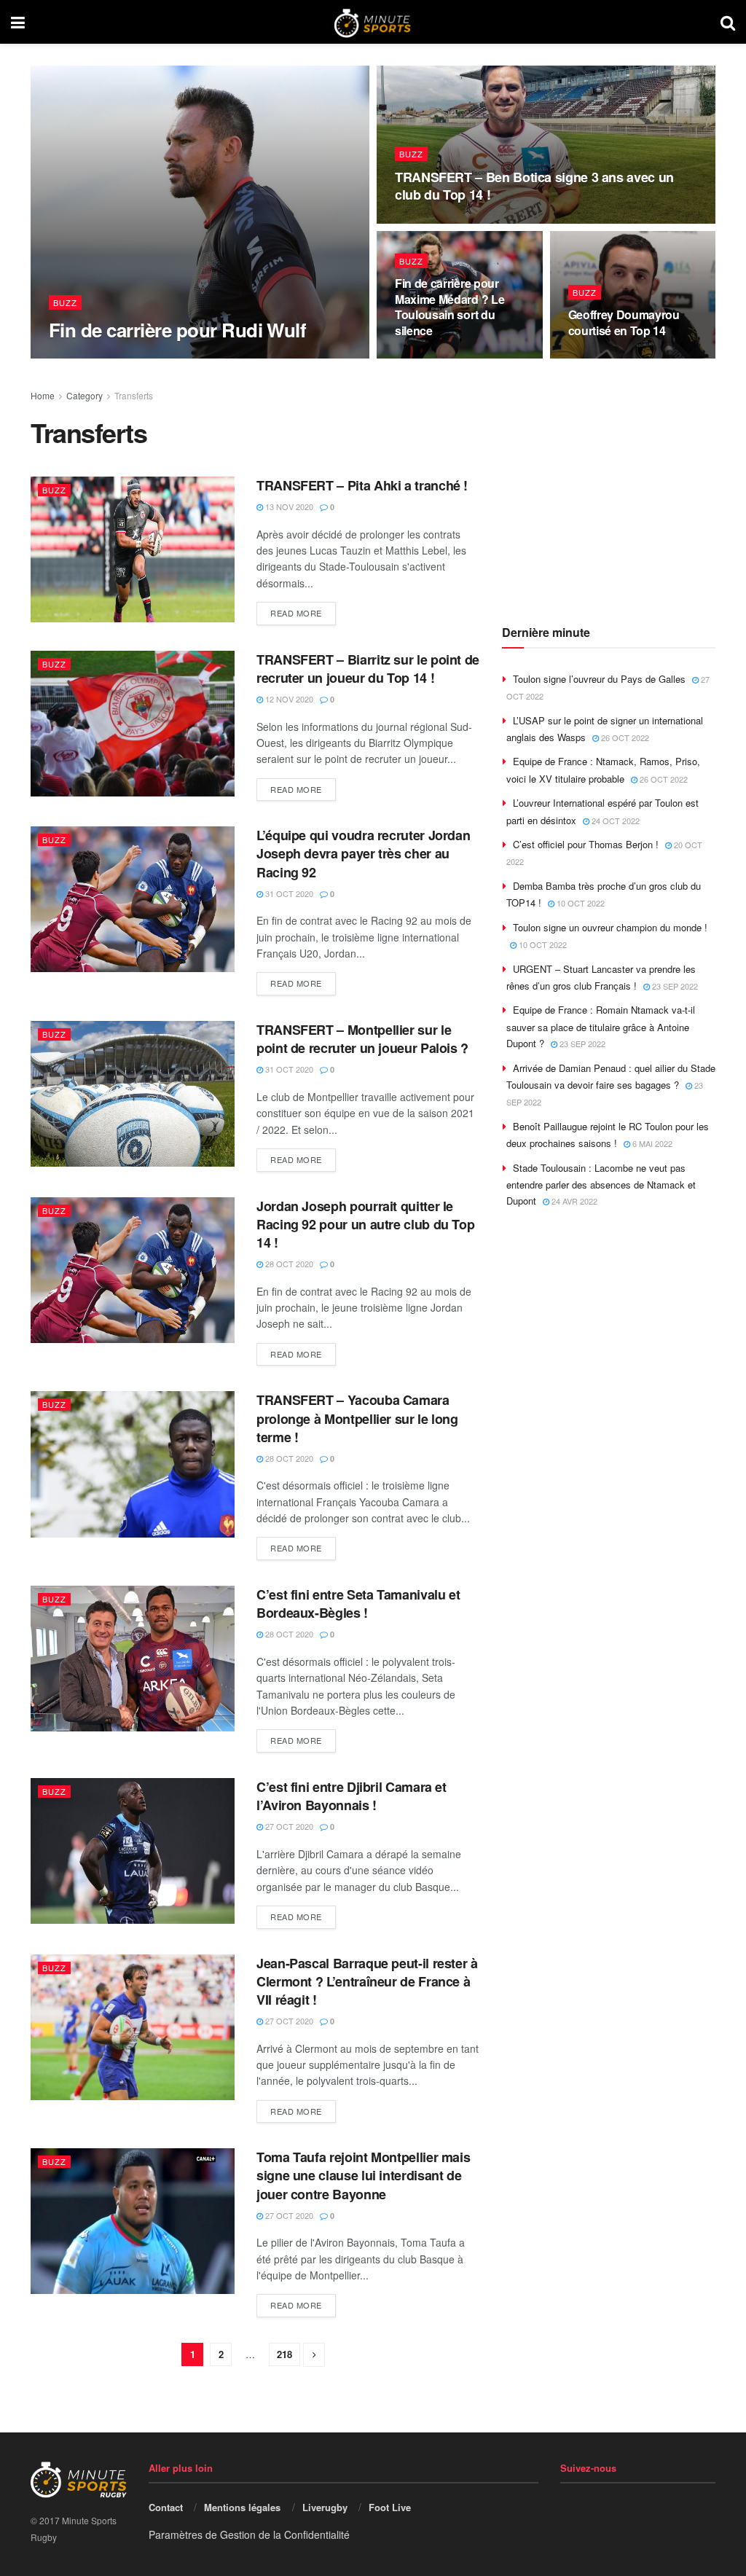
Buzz (65, 302)
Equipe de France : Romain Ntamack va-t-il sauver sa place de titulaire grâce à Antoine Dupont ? (601, 1026)
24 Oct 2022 (615, 821)
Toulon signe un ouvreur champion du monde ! (610, 927)
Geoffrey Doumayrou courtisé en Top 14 (624, 322)
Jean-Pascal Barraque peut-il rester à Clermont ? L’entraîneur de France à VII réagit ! (367, 1981)
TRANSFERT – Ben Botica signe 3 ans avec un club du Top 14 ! (534, 186)
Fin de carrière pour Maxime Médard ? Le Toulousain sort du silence (449, 307)
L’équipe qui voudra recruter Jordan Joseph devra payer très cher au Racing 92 (363, 853)
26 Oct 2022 (624, 737)
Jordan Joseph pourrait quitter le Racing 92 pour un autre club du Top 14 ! (365, 1224)
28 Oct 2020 (288, 1264)
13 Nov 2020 (427, 222)
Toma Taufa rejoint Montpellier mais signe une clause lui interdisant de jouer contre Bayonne (363, 2175)
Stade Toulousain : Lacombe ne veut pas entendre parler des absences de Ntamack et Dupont (601, 1185)
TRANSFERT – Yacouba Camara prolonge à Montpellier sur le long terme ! (357, 1418)
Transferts (134, 395)
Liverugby (325, 2507)
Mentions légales (242, 2507)
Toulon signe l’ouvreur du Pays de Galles (599, 679)
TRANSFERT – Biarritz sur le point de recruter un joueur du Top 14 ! (368, 669)
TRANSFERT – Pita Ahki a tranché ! (362, 485)
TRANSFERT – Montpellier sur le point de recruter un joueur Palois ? (362, 1039)
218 (284, 2354)
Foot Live (390, 2507)
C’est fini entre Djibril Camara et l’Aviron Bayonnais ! (352, 1796)
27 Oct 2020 (288, 1826)
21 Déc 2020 (80, 358)
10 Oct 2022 (580, 903)
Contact (166, 2507)
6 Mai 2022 (651, 1143)
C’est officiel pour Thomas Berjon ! (586, 844)
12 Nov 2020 (288, 699)
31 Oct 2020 (288, 893)
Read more (296, 613)
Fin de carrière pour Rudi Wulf (177, 330)
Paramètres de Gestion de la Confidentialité (249, 2534)
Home (43, 395)
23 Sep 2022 (674, 986)
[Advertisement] (624, 495)
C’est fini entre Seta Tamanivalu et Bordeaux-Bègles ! (358, 1604)
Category (85, 395)
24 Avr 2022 (573, 1201)
